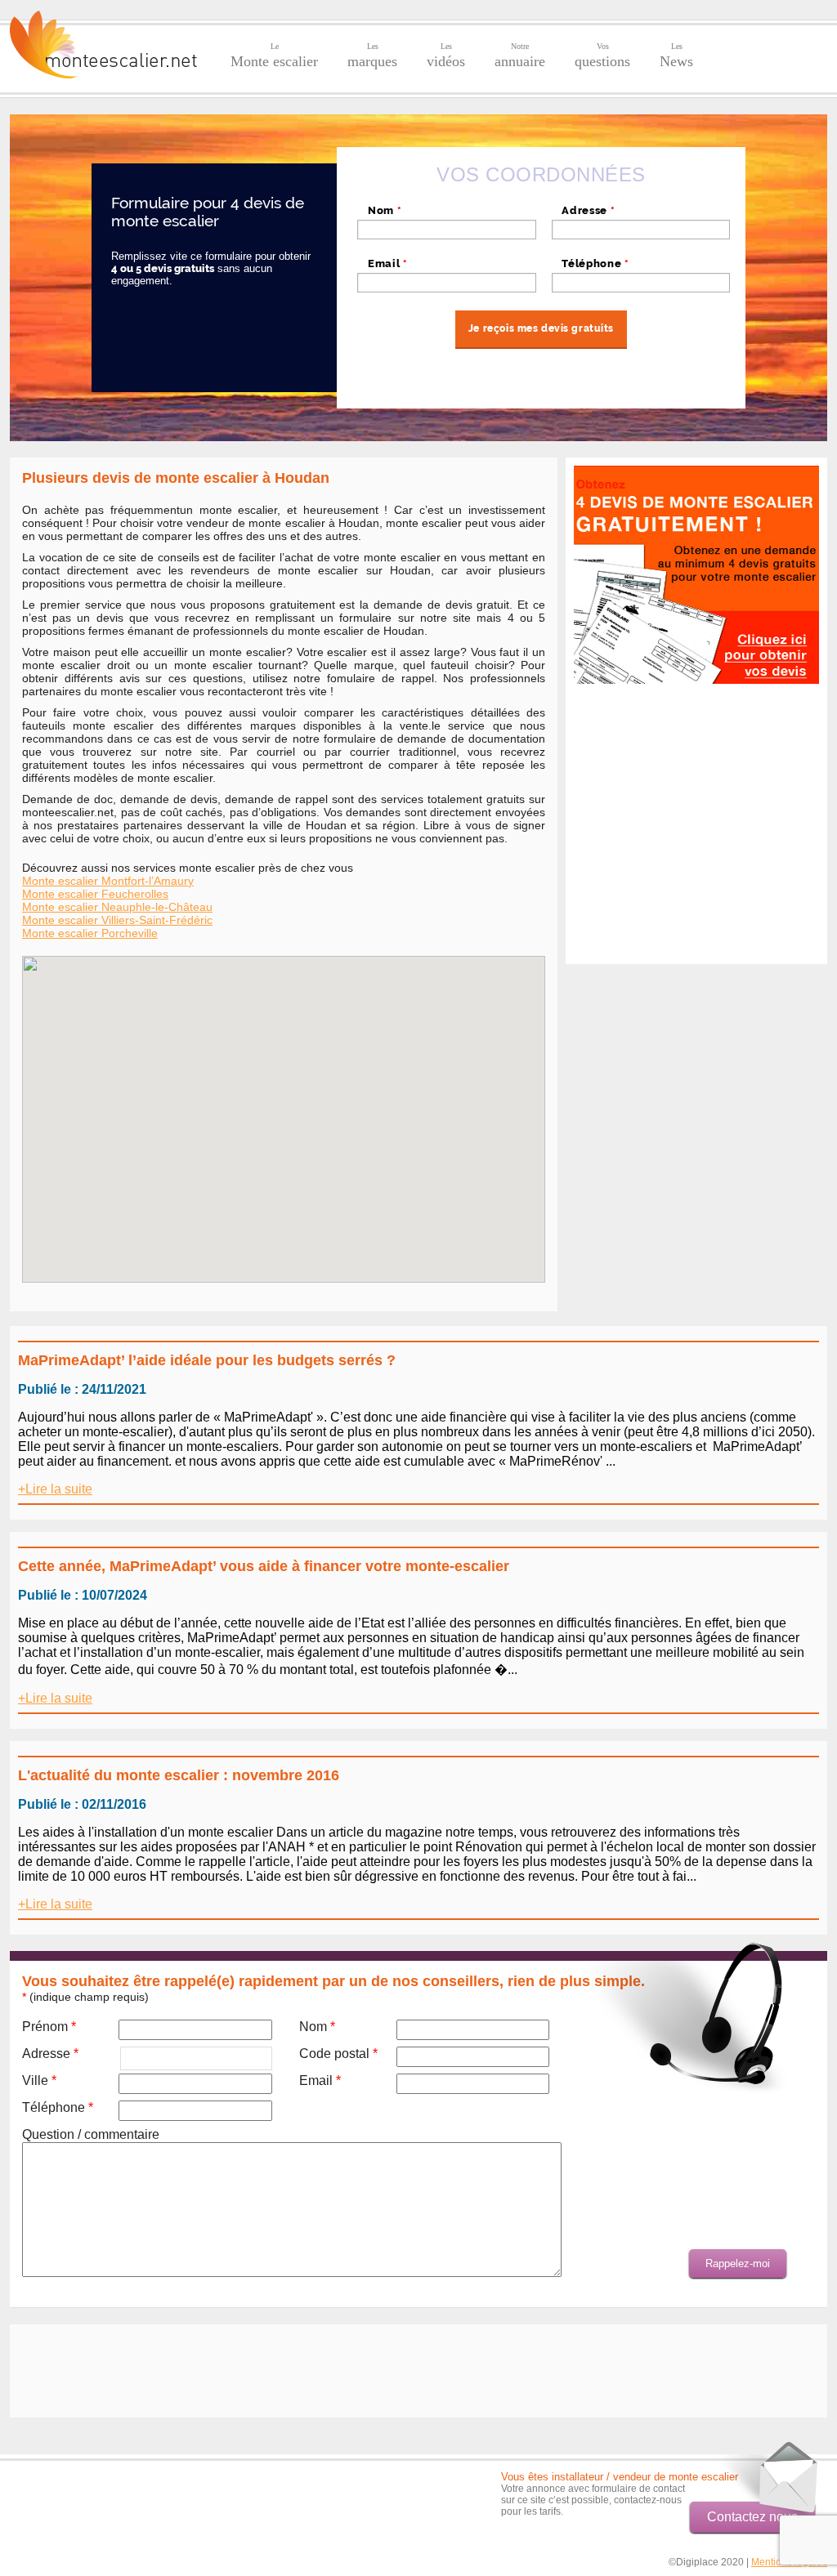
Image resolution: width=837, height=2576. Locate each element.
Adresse (588, 210)
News (676, 56)
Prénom (49, 2027)
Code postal (338, 2054)
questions (602, 56)
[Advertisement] (696, 932)
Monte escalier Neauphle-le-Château (117, 907)
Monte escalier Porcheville (90, 933)
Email (388, 263)
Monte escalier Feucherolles (95, 894)
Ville (39, 2080)
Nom (385, 210)
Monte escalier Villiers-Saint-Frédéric (117, 920)
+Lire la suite (55, 1489)
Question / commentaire (91, 2134)
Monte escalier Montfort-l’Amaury (108, 881)
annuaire (520, 56)
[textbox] (641, 230)
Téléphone (595, 263)
